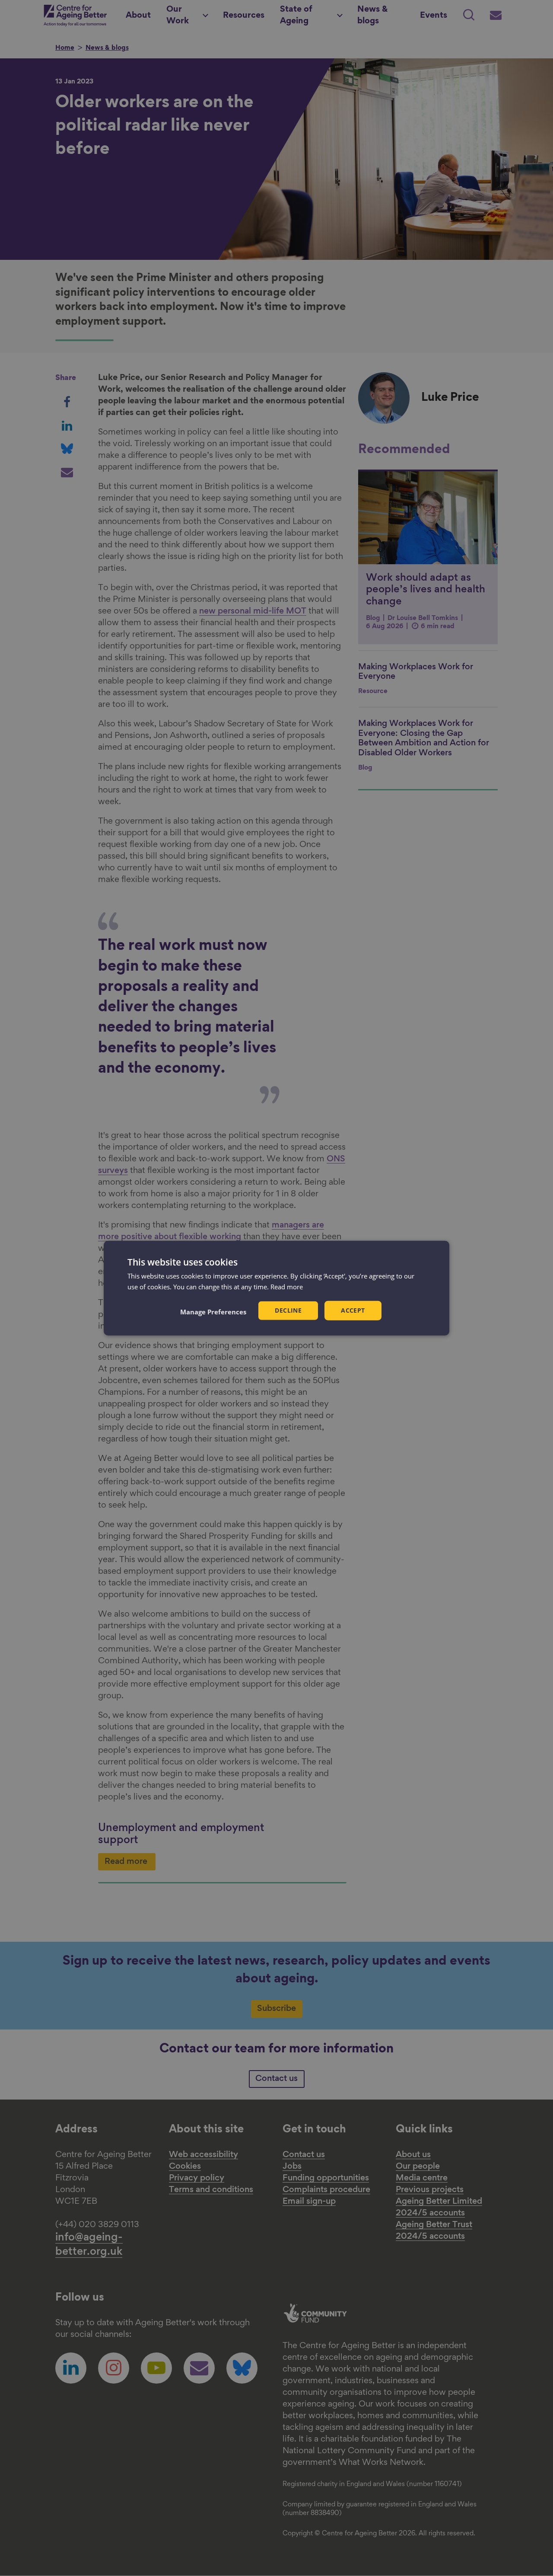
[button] (213, 1311)
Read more (287, 1287)
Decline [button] (288, 1310)
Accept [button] (353, 1310)
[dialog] (276, 1288)
